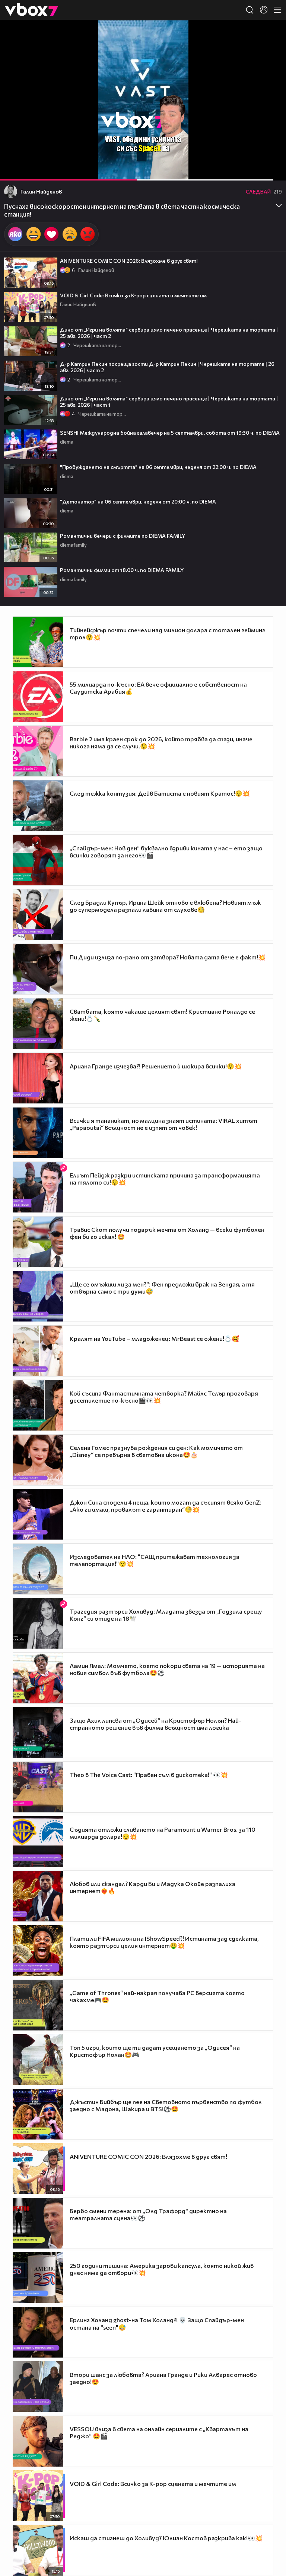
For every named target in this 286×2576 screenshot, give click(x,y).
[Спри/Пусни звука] (28, 171)
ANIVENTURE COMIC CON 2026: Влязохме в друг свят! (129, 261)
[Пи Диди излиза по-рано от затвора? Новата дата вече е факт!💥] (38, 969)
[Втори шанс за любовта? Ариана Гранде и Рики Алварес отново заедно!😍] (38, 2387)
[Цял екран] (272, 171)
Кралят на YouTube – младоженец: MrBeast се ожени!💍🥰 (154, 1338)
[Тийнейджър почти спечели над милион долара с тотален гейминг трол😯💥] (38, 642)
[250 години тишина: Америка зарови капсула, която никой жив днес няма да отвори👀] (38, 2278)
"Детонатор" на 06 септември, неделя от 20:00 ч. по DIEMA (138, 501)
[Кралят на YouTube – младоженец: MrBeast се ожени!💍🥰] (38, 1351)
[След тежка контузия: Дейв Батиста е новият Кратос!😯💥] (38, 806)
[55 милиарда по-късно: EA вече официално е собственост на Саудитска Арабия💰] (38, 697)
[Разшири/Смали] (255, 171)
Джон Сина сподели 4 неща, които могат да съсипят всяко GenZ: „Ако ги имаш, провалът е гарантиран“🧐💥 (166, 1506)
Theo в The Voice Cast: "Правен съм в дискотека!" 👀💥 (149, 1775)
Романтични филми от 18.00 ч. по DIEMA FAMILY (122, 570)
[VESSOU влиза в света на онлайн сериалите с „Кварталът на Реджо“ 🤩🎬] (38, 2441)
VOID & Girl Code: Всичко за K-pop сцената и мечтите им (133, 295)
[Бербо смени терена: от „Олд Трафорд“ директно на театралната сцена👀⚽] (38, 2223)
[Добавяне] (272, 49)
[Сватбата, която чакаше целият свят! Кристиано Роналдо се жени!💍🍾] (38, 1024)
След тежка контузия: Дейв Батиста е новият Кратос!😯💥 (160, 793)
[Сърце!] (51, 234)
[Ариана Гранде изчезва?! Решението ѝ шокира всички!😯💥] (38, 1078)
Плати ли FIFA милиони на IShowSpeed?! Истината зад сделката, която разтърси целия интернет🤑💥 (164, 1942)
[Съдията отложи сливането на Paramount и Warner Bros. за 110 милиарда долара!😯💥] (38, 1841)
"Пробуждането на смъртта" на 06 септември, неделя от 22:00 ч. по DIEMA (158, 467)
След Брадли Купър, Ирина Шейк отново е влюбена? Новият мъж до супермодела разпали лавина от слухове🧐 (165, 906)
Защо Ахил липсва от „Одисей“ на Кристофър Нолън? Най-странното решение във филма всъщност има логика (155, 1724)
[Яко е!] (15, 234)
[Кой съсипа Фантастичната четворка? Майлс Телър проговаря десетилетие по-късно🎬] (38, 1405)
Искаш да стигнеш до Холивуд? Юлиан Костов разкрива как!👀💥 (166, 2538)
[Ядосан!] (88, 234)
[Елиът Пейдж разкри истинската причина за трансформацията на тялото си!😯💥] (38, 1187)
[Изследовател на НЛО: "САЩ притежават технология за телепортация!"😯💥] (38, 1569)
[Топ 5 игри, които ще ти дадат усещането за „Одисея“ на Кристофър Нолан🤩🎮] (38, 2059)
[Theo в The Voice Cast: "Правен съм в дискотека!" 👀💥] (38, 1787)
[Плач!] (70, 234)
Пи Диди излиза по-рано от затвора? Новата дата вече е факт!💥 (168, 957)
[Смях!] (34, 234)
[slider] (157, 161)
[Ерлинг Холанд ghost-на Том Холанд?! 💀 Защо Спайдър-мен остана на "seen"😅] (38, 2332)
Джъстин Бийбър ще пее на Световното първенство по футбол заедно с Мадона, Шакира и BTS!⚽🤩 (166, 2105)
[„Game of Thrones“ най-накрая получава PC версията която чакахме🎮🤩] (38, 2005)
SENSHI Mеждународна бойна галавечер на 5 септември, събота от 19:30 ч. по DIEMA (170, 433)
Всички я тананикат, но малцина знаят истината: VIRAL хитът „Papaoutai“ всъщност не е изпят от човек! (163, 1124)
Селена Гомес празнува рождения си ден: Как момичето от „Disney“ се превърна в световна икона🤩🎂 (156, 1451)
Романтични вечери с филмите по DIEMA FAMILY (123, 536)
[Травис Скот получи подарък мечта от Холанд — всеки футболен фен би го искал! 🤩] (38, 1242)
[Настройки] (272, 33)
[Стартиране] (12, 171)
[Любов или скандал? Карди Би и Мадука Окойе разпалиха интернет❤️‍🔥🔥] (38, 1896)
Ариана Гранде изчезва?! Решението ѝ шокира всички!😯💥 (156, 1066)
